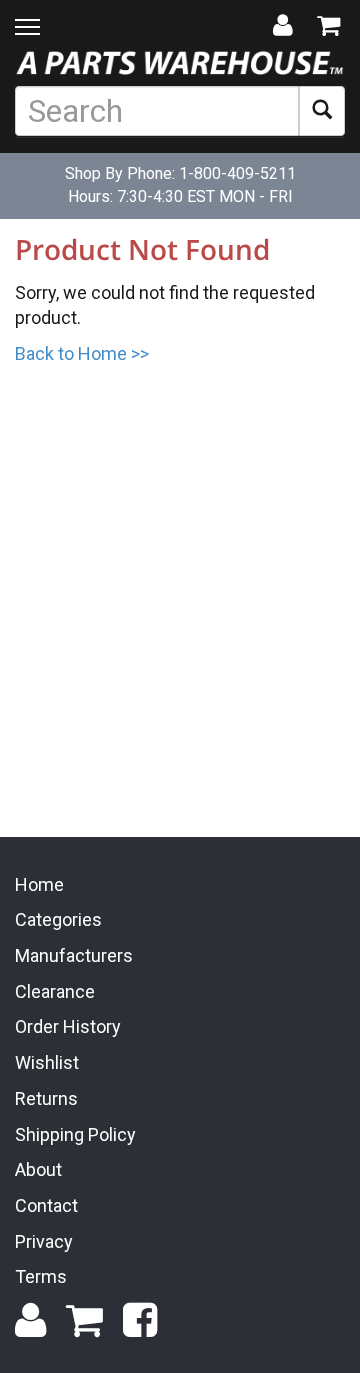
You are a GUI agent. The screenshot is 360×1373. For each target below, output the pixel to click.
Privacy (44, 1241)
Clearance (55, 991)
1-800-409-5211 (237, 173)
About (38, 1169)
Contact (46, 1205)
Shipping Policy (75, 1134)
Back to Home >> (82, 353)
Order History (68, 1026)
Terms (41, 1276)
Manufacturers (74, 955)
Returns (46, 1098)
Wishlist (47, 1062)
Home (39, 884)
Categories (58, 919)
